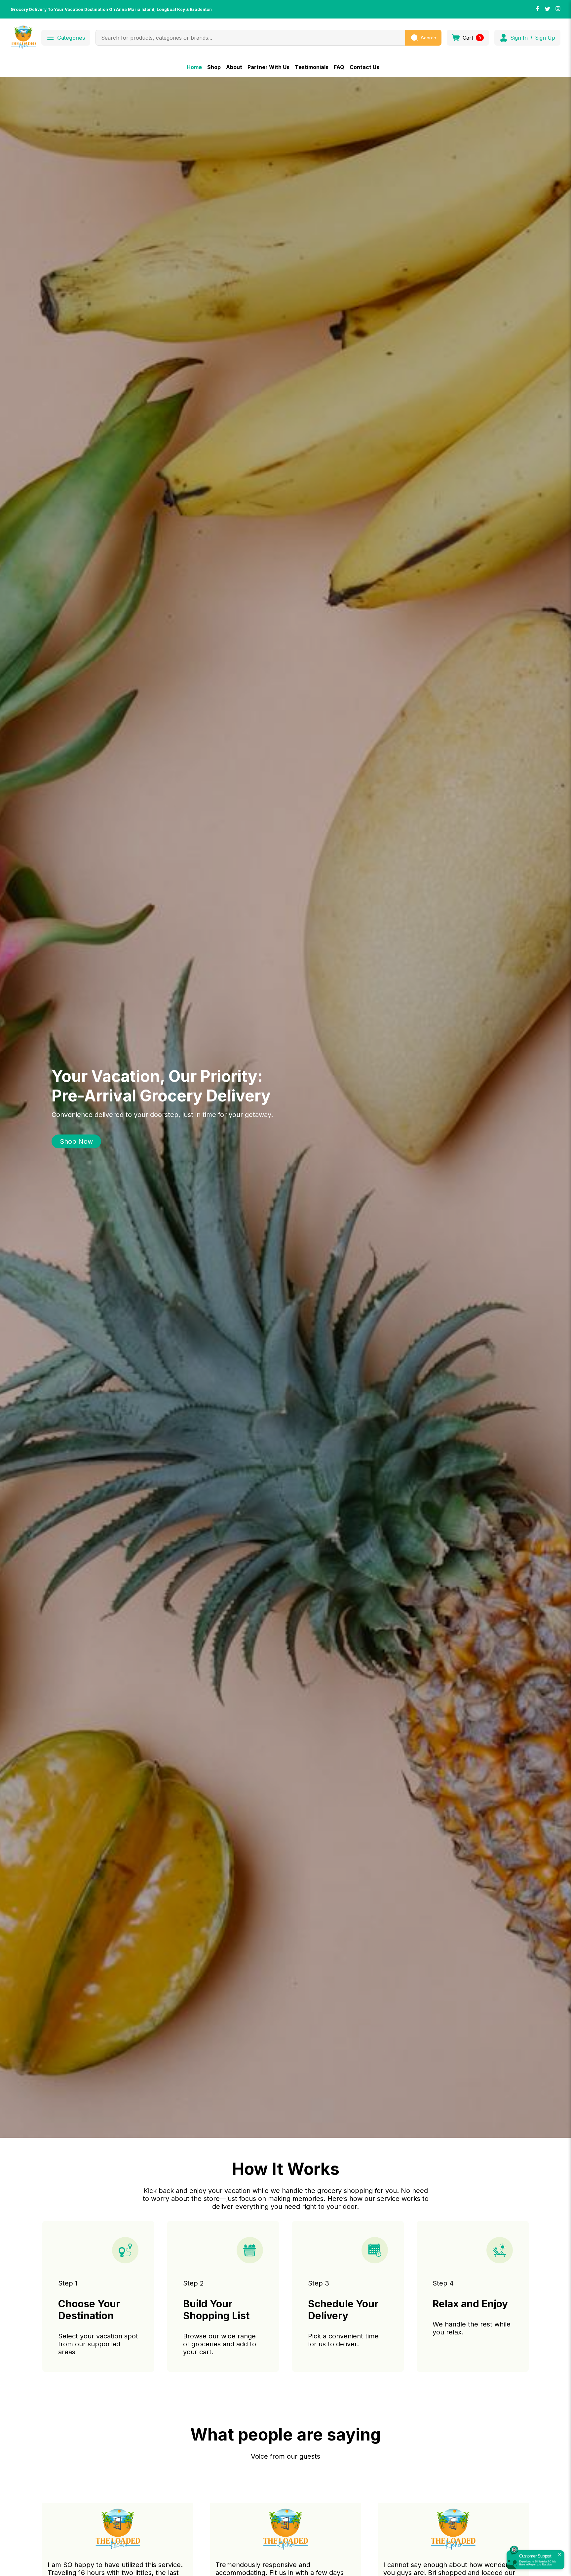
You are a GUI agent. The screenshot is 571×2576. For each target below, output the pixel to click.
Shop (214, 67)
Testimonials (312, 67)
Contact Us (364, 67)
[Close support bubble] (559, 2555)
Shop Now (76, 1141)
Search (429, 38)
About (234, 67)
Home (194, 67)
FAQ (339, 67)
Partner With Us (268, 67)
